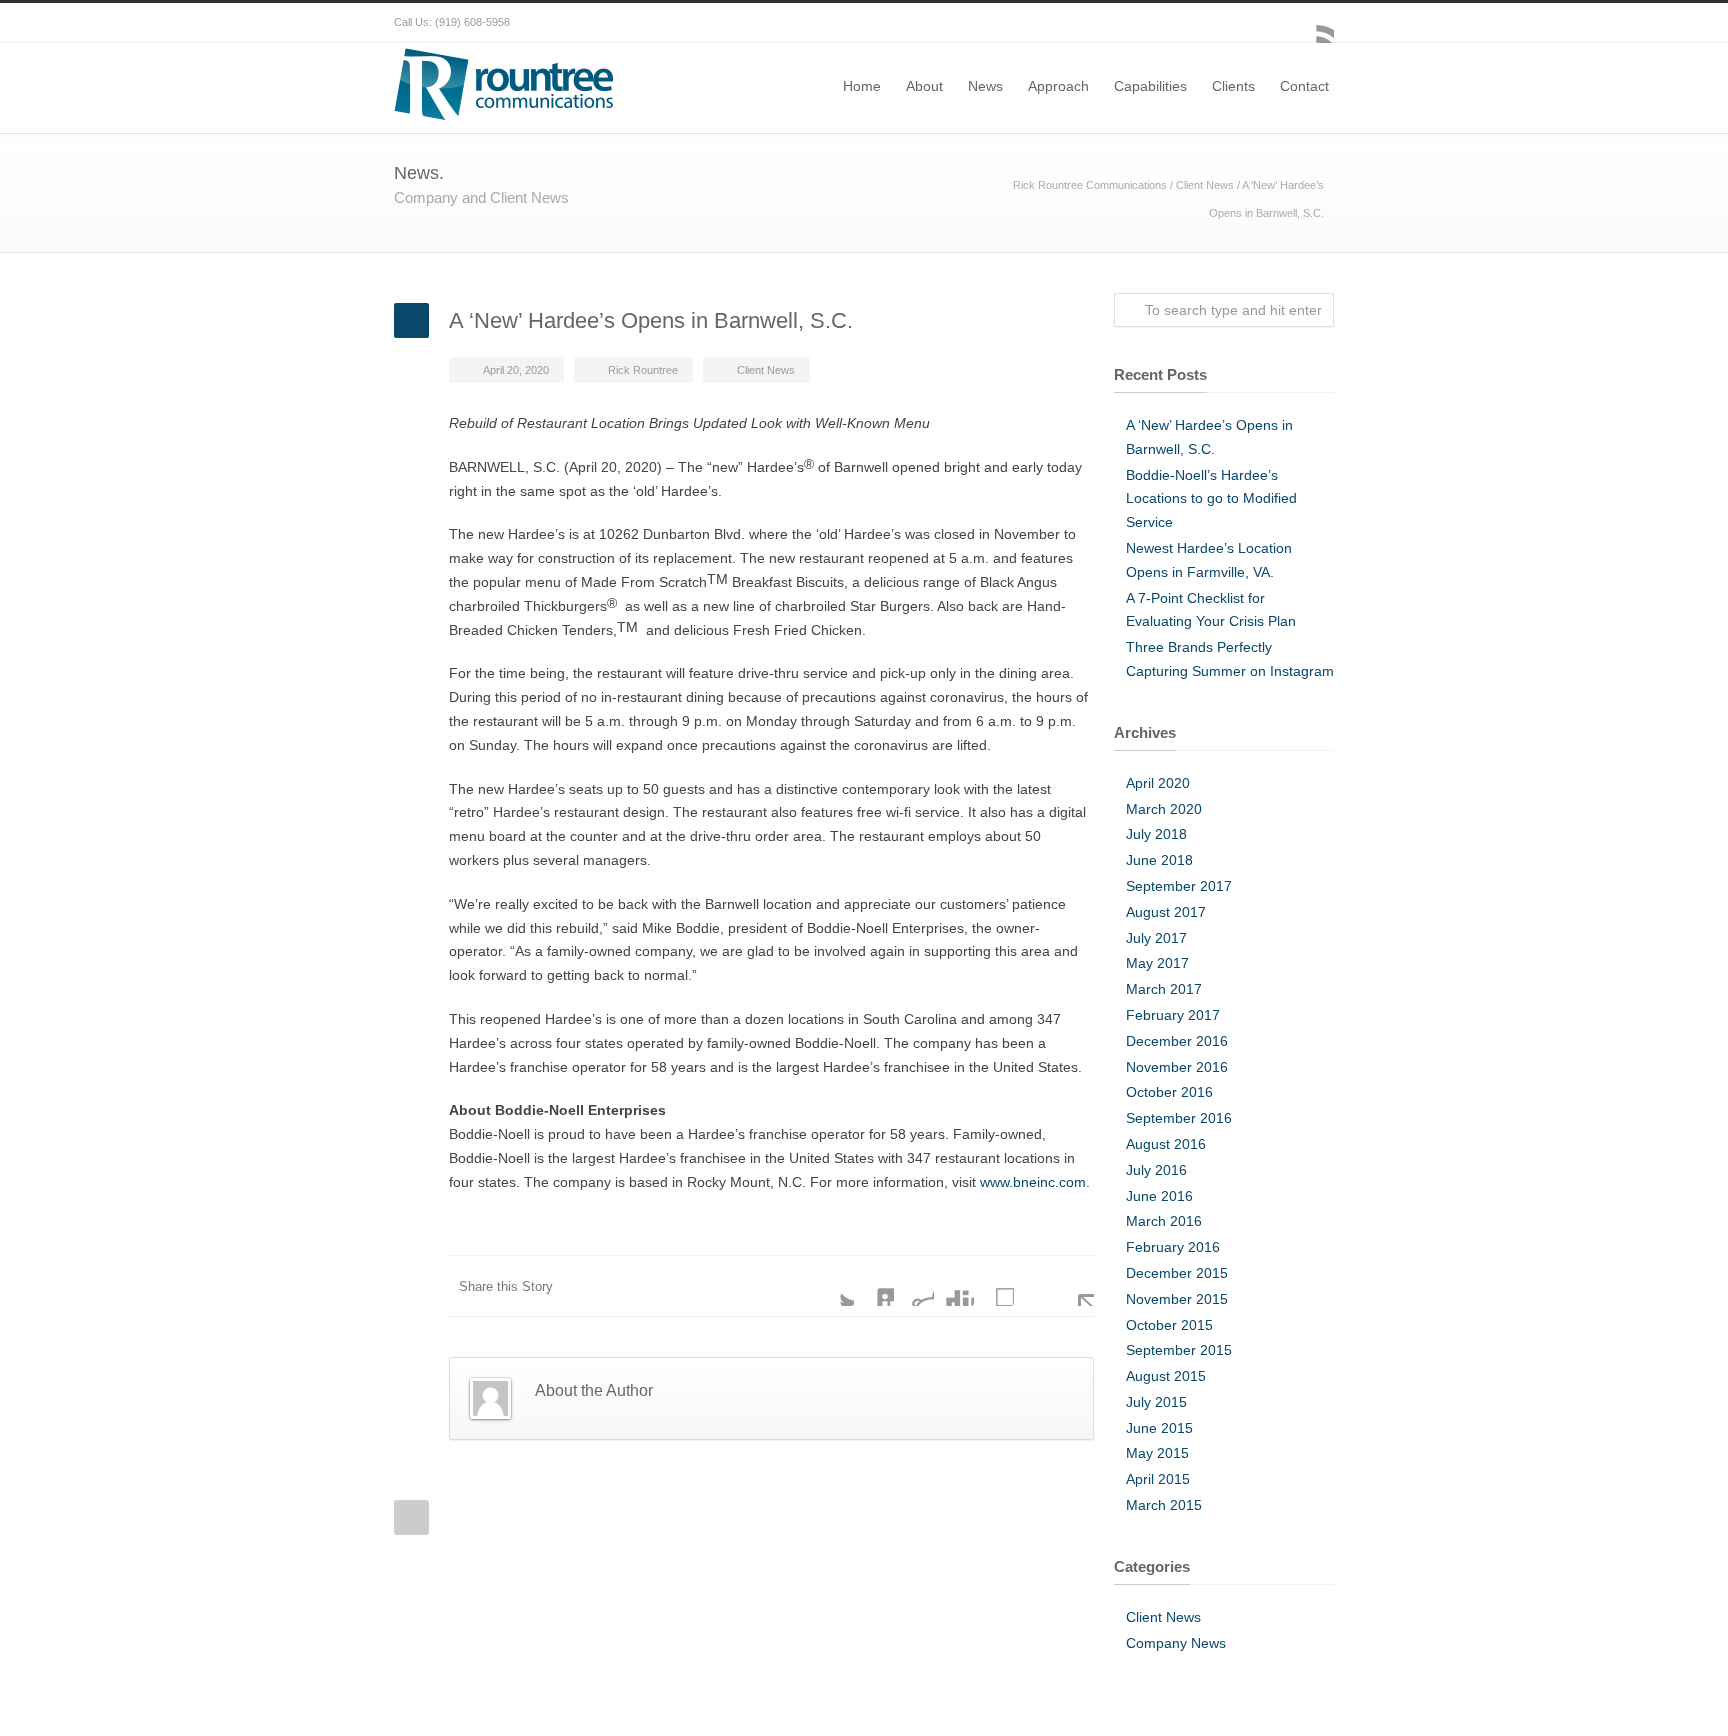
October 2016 (1169, 1092)
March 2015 (1164, 1505)
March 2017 (1164, 989)
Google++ (1034, 1286)
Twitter (834, 1286)
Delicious (994, 1286)
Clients (1233, 86)
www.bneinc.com (1033, 1182)
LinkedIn (874, 1286)
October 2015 (1169, 1325)
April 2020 (1158, 783)
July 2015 (1156, 1402)
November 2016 (1177, 1067)
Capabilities (1150, 86)
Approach (1058, 86)
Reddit (914, 1286)
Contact (1304, 86)
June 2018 (1159, 860)
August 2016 (1166, 1144)
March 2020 (1164, 809)
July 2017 (1156, 938)
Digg (954, 1286)
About (924, 86)
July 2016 (1156, 1170)
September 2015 (1179, 1350)
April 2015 (1158, 1479)
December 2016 (1177, 1041)
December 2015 (1177, 1273)
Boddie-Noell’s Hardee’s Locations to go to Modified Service (1211, 499)
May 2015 (1157, 1453)
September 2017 (1179, 886)
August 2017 (1166, 912)
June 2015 (1159, 1428)
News (985, 86)
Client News (1205, 185)
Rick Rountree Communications (1090, 185)
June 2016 (1159, 1196)
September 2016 (1179, 1118)
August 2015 (1166, 1376)
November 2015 (1177, 1299)
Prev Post (411, 1517)
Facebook (1274, 23)
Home (862, 86)
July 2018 (1156, 834)
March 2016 (1164, 1221)
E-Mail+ (1074, 1286)
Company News (1176, 1643)
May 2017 (1157, 963)
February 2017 (1173, 1015)
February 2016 (1173, 1247)
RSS (1314, 23)
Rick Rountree (643, 370)
